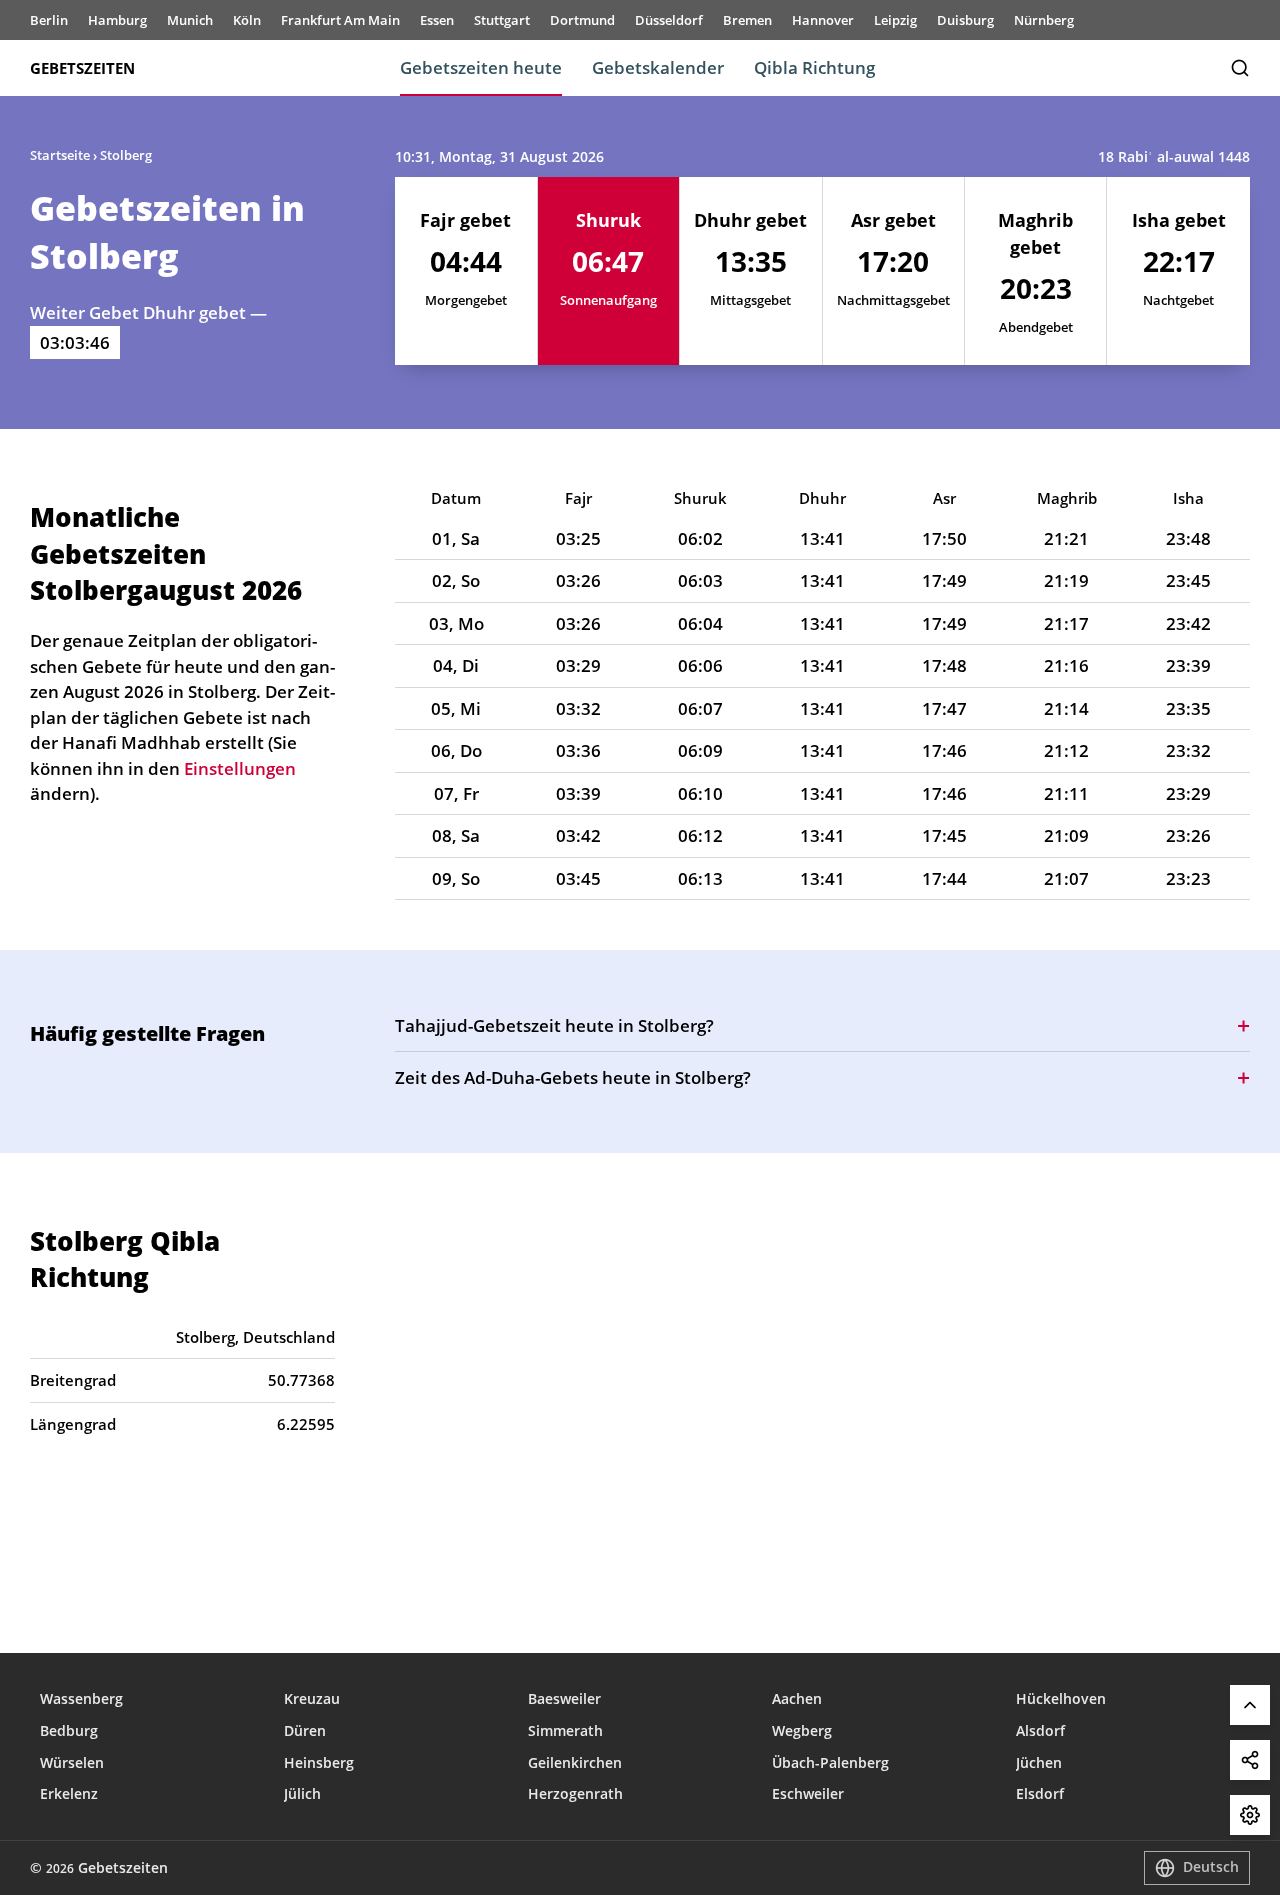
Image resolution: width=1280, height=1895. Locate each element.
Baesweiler (564, 1698)
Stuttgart (502, 20)
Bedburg (69, 1730)
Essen (437, 20)
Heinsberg (319, 1762)
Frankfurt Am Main (340, 20)
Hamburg (117, 20)
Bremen (747, 20)
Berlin (49, 20)
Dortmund (582, 20)
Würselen (72, 1762)
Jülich (302, 1793)
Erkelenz (69, 1793)
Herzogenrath (575, 1793)
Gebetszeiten (82, 68)
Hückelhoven (1061, 1698)
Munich (190, 20)
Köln (247, 20)
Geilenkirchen (575, 1762)
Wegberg (802, 1730)
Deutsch (1211, 1866)
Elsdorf (1040, 1793)
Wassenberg (81, 1698)
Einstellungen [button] (240, 768)
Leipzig (895, 20)
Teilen (1250, 1760)
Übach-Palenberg (830, 1762)
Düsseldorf (669, 20)
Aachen (797, 1698)
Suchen (1240, 68)
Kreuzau (312, 1698)
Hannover (823, 20)
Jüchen (1039, 1762)
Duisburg (965, 20)
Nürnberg (1044, 20)
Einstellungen (1250, 1815)
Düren (305, 1730)
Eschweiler (808, 1793)
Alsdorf (1040, 1730)
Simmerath (565, 1730)
